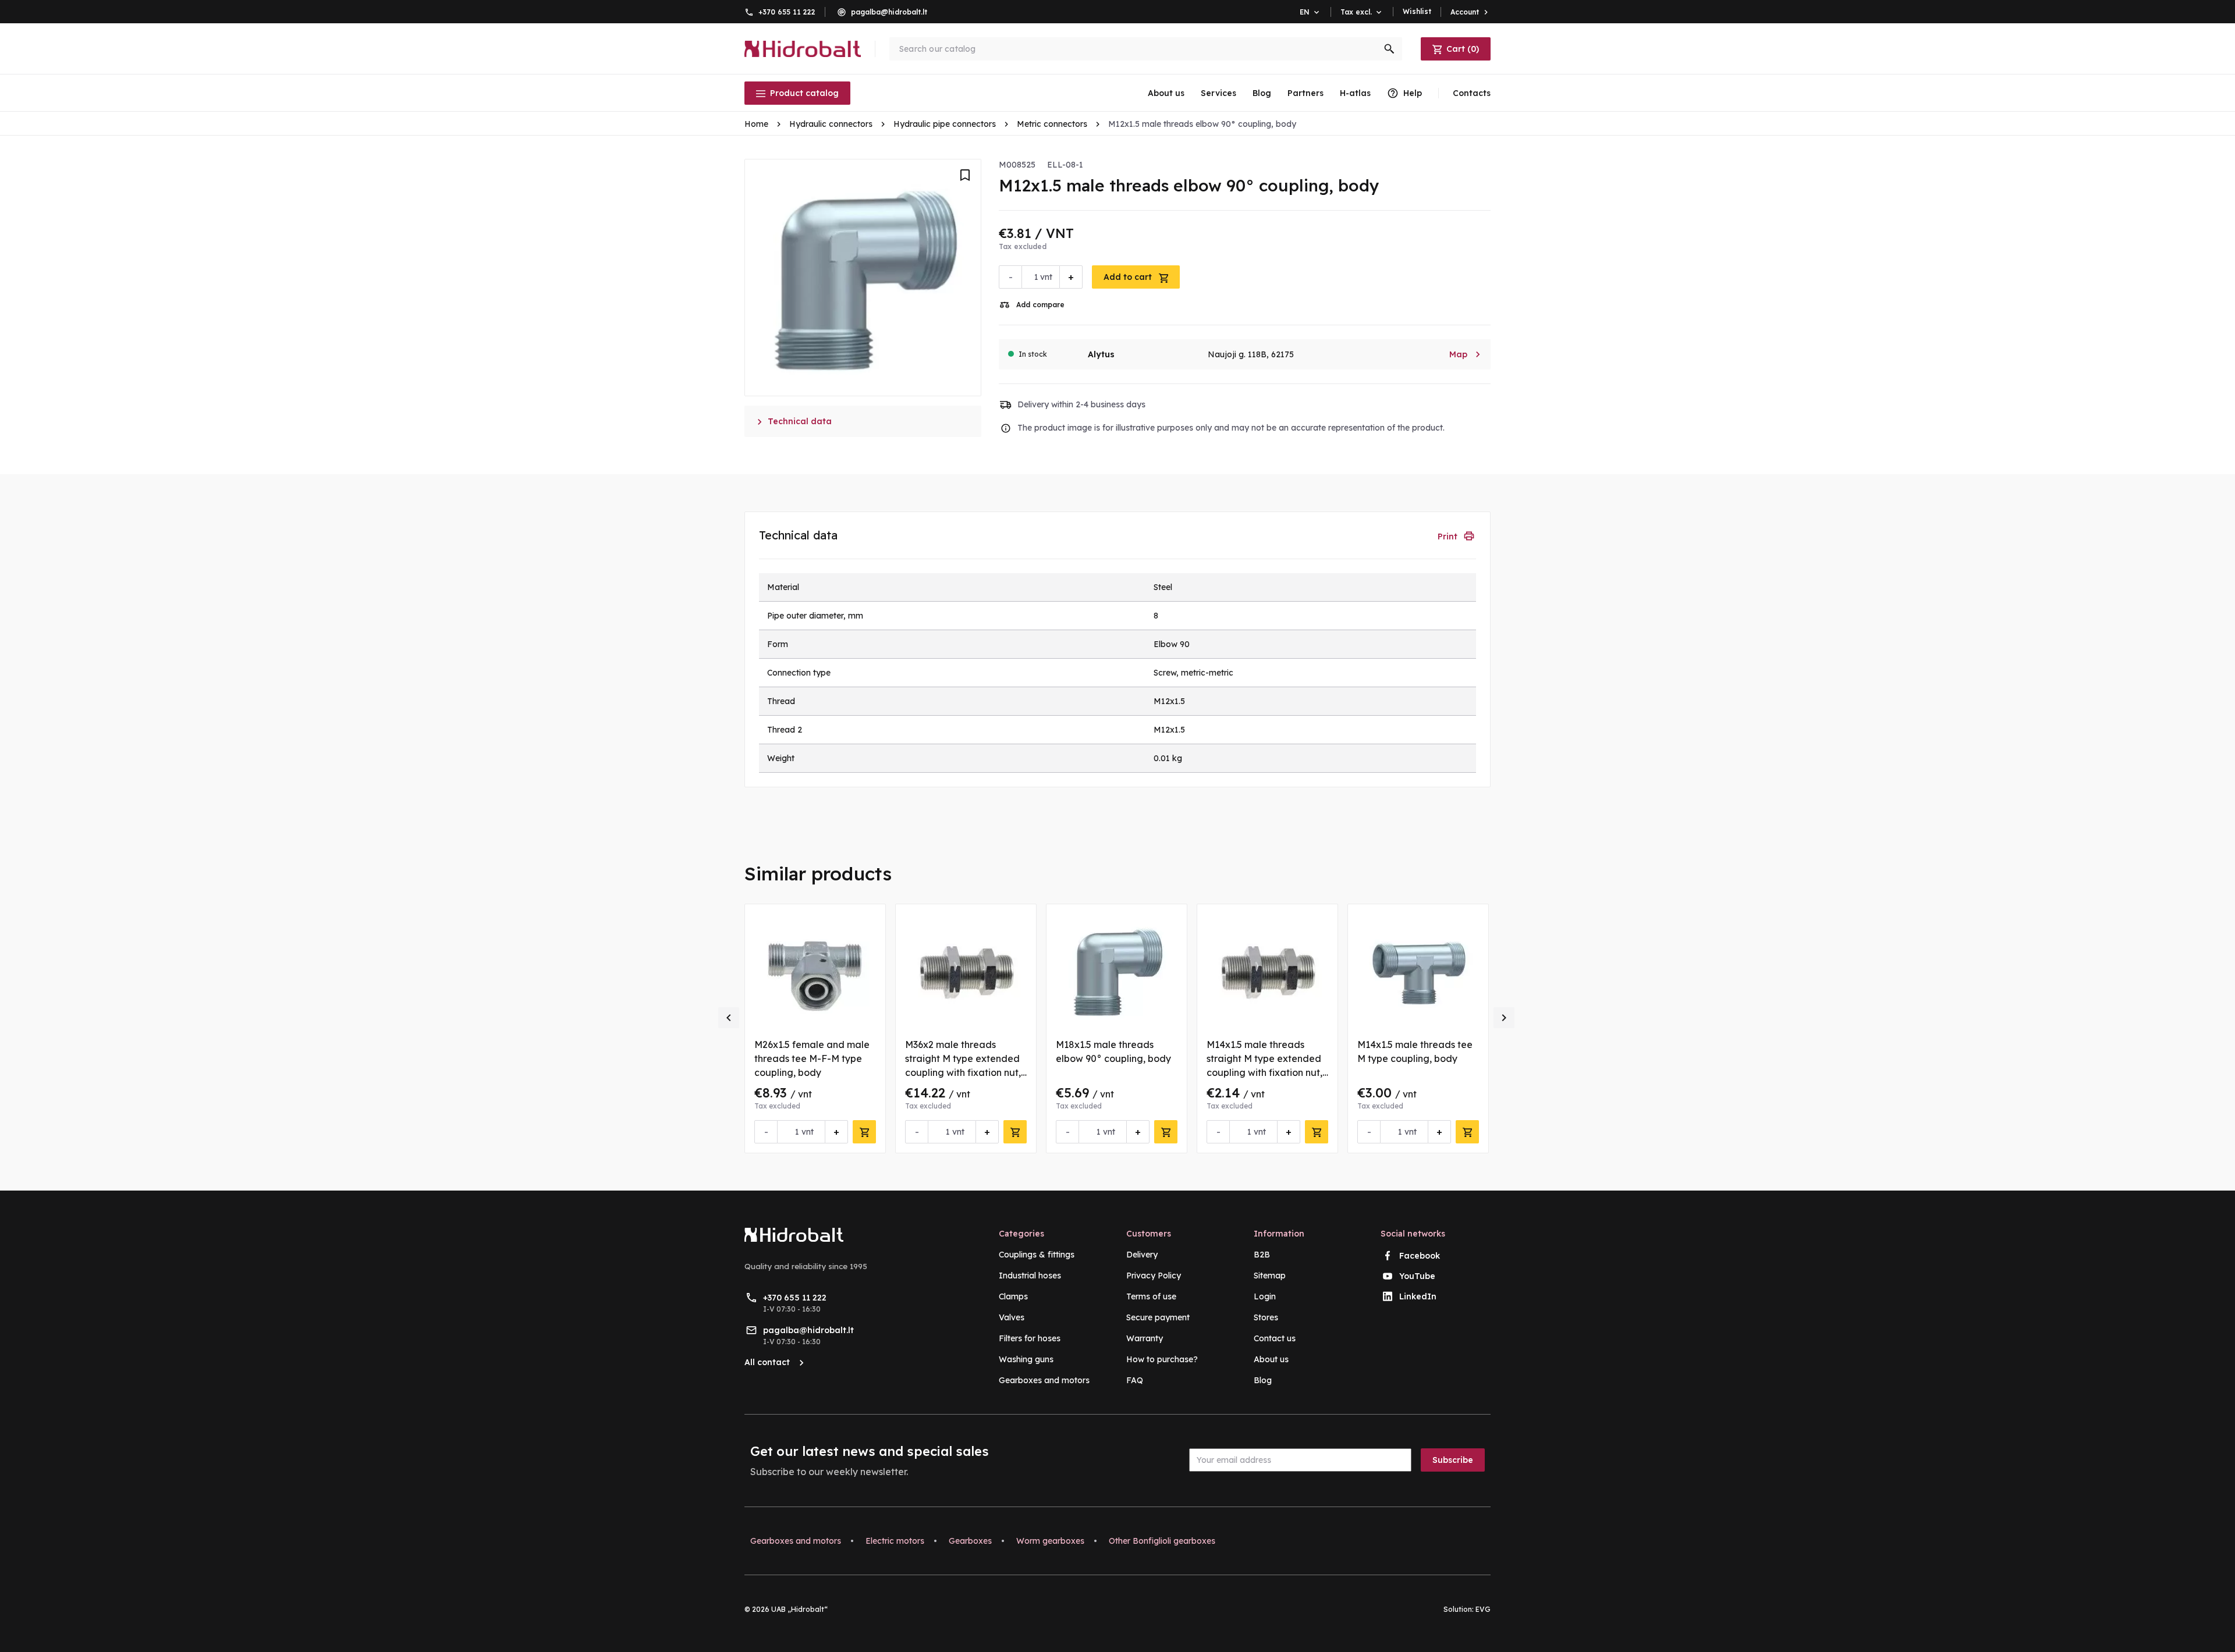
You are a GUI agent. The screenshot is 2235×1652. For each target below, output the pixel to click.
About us (1166, 93)
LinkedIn (1418, 1296)
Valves (1012, 1317)
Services (1218, 93)
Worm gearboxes (1050, 1541)
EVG (1483, 1609)
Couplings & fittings (1037, 1255)
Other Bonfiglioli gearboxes (1162, 1541)
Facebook (1420, 1256)
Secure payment (1158, 1317)
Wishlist (1417, 11)
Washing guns (1026, 1359)
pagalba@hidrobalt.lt (889, 12)
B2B (1262, 1255)
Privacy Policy (1154, 1276)
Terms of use (1151, 1296)
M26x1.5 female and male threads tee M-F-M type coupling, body (812, 1058)
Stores (1266, 1317)
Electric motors (895, 1541)
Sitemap (1270, 1276)
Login (1265, 1296)
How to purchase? (1162, 1359)
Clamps (1013, 1296)
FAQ (1135, 1380)
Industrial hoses (1030, 1276)
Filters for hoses (1030, 1338)
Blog (1262, 93)
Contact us (1275, 1338)
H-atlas (1355, 93)
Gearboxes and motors (1044, 1380)
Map (1465, 354)
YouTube (1417, 1276)
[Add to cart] (864, 1132)
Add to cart (1129, 277)
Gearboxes (970, 1541)
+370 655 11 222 (787, 12)
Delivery (1142, 1255)
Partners (1305, 93)
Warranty (1145, 1338)
